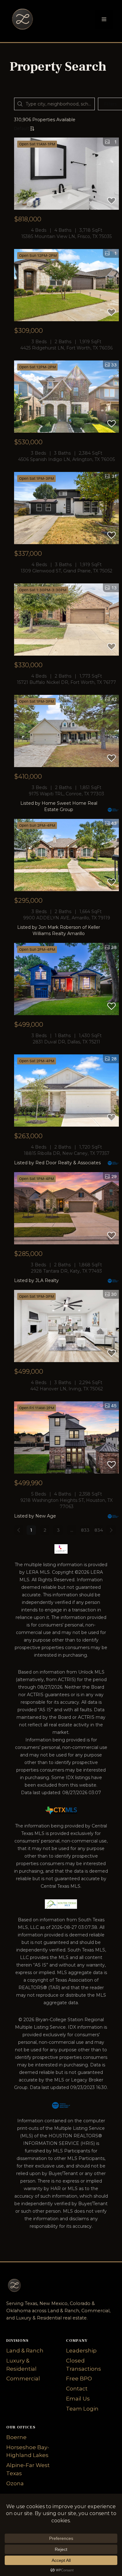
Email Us (78, 2399)
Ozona (15, 2483)
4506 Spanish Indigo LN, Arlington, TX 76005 (66, 459)
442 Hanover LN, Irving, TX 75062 (67, 1389)
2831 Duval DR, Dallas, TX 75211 (66, 1042)
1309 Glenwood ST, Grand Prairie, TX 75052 (66, 571)
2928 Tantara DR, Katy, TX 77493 (66, 1271)
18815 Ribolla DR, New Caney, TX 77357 (67, 1153)
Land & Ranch (25, 2351)
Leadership (81, 2351)
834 (99, 1530)
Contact (77, 2389)
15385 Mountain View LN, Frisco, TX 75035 (66, 236)
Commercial (23, 2378)
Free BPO (79, 2378)
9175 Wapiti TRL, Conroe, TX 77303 (66, 794)
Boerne (16, 2437)
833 (85, 1530)
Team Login (82, 2409)
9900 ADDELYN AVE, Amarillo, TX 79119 (67, 918)
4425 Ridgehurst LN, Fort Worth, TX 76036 (66, 348)
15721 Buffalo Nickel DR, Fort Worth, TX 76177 (66, 682)
